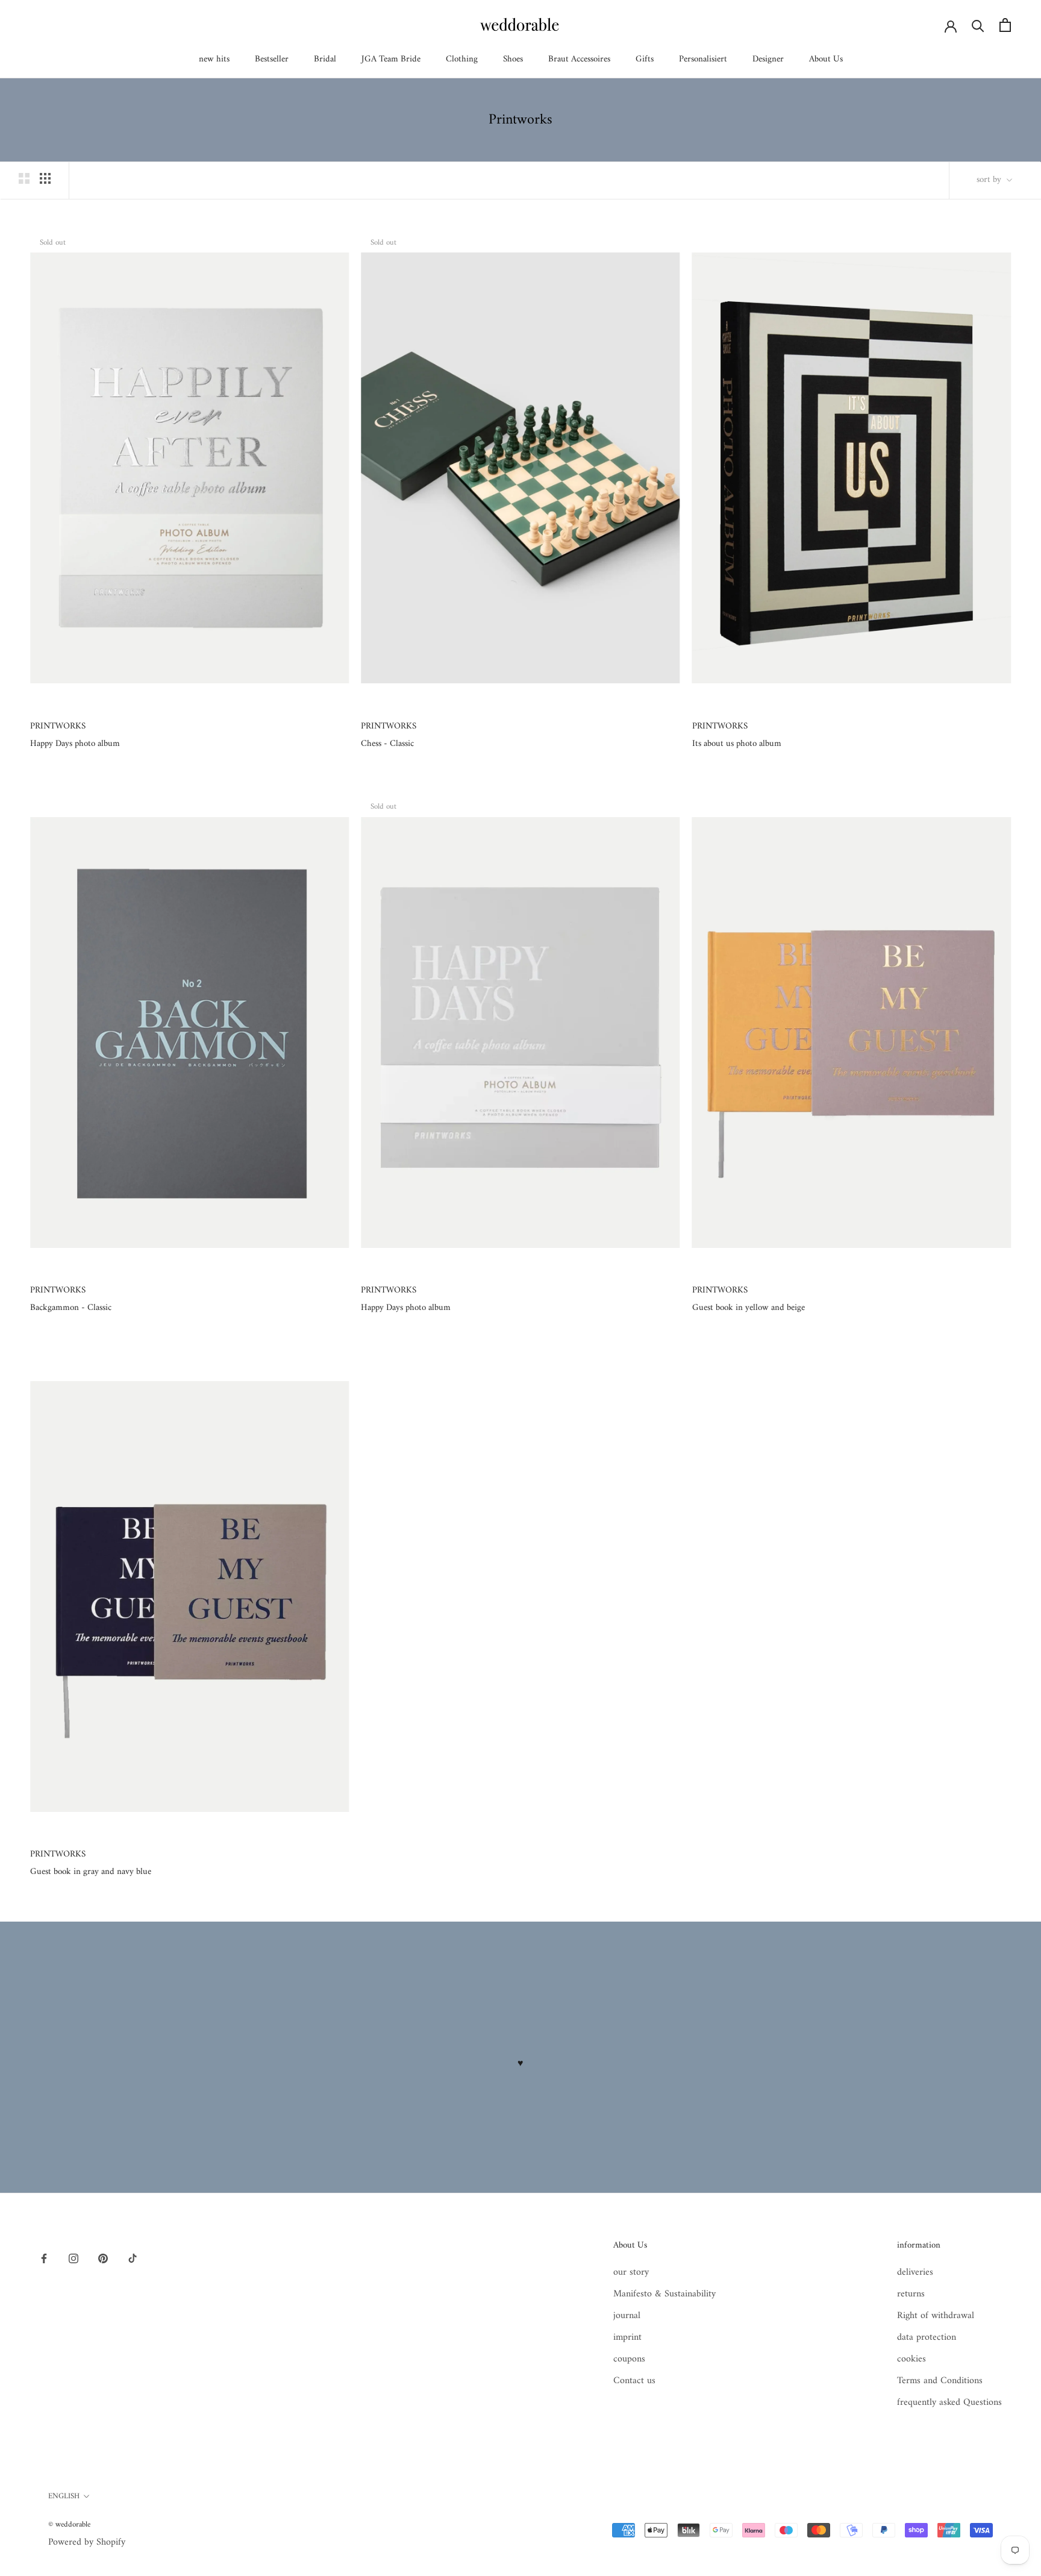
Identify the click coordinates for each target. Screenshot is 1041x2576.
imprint (627, 2337)
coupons (629, 2359)
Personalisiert (703, 59)
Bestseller (272, 59)
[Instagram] (73, 2258)
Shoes (513, 59)
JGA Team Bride (391, 59)
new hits (214, 59)
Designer (768, 59)
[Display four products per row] (45, 178)
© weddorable (69, 2524)
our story (631, 2272)
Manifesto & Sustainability (664, 2294)
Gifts (645, 59)
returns (911, 2294)
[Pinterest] (103, 2258)
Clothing (462, 59)
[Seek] (978, 25)
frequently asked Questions (949, 2402)
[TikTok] (133, 2258)
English (64, 2496)
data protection (927, 2337)
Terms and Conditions (940, 2381)
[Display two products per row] (24, 178)
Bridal (325, 59)
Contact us (634, 2381)
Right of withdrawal (936, 2316)
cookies (911, 2359)
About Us (826, 59)
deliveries (915, 2272)
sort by (990, 180)
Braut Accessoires (579, 59)
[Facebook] (44, 2258)
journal (627, 2316)
